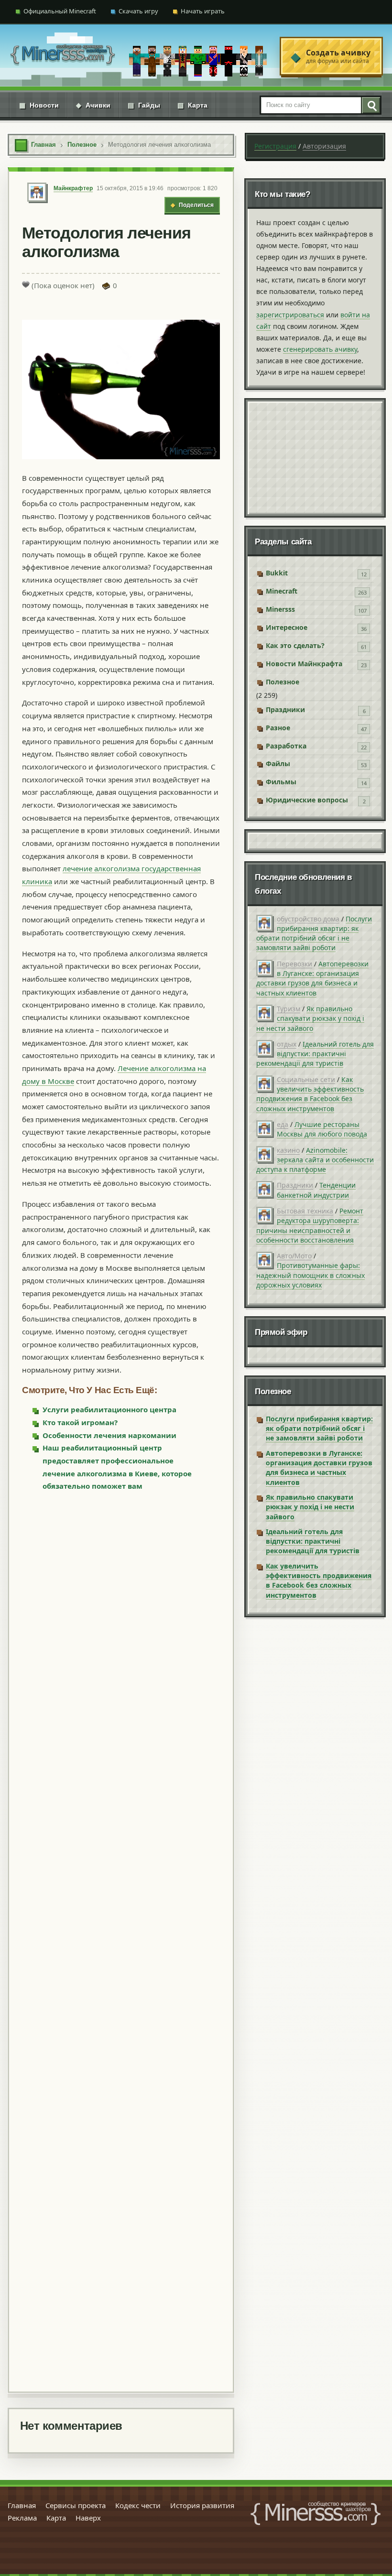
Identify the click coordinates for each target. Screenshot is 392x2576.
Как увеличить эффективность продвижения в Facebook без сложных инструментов (310, 1094)
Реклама (22, 2518)
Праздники (285, 709)
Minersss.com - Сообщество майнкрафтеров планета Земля (316, 2513)
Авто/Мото (294, 1256)
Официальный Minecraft (60, 11)
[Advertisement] (121, 1941)
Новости (39, 105)
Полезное (283, 682)
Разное (278, 728)
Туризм (289, 1009)
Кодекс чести (138, 2505)
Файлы (278, 763)
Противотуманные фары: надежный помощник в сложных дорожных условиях (310, 1275)
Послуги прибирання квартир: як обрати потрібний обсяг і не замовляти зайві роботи (314, 933)
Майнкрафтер (73, 188)
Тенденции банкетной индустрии (316, 1190)
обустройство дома (308, 919)
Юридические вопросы (307, 800)
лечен (73, 868)
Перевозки (294, 964)
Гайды (144, 105)
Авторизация (324, 146)
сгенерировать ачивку (320, 349)
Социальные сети (306, 1079)
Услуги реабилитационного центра (109, 1409)
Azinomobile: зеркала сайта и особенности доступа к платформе (315, 1160)
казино (288, 1150)
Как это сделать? (295, 645)
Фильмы (281, 782)
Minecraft (282, 591)
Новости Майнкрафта (304, 664)
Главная (22, 2505)
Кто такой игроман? (80, 1422)
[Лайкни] (26, 284)
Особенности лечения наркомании (109, 1435)
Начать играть (203, 11)
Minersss (280, 609)
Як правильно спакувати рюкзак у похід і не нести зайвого (310, 1018)
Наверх (88, 2518)
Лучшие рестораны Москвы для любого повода (322, 1129)
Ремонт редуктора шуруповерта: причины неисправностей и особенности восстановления (310, 1225)
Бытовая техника (305, 1211)
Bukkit (277, 573)
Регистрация (275, 146)
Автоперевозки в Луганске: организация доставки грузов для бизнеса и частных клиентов (312, 978)
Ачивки (93, 105)
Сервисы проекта (76, 2505)
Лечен (129, 1068)
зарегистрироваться (290, 315)
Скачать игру (138, 11)
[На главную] (63, 56)
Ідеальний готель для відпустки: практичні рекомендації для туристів (315, 1054)
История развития (202, 2505)
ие (144, 1068)
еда (283, 1124)
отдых (287, 1044)
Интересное (287, 627)
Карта (192, 105)
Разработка (286, 746)
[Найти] (370, 105)
